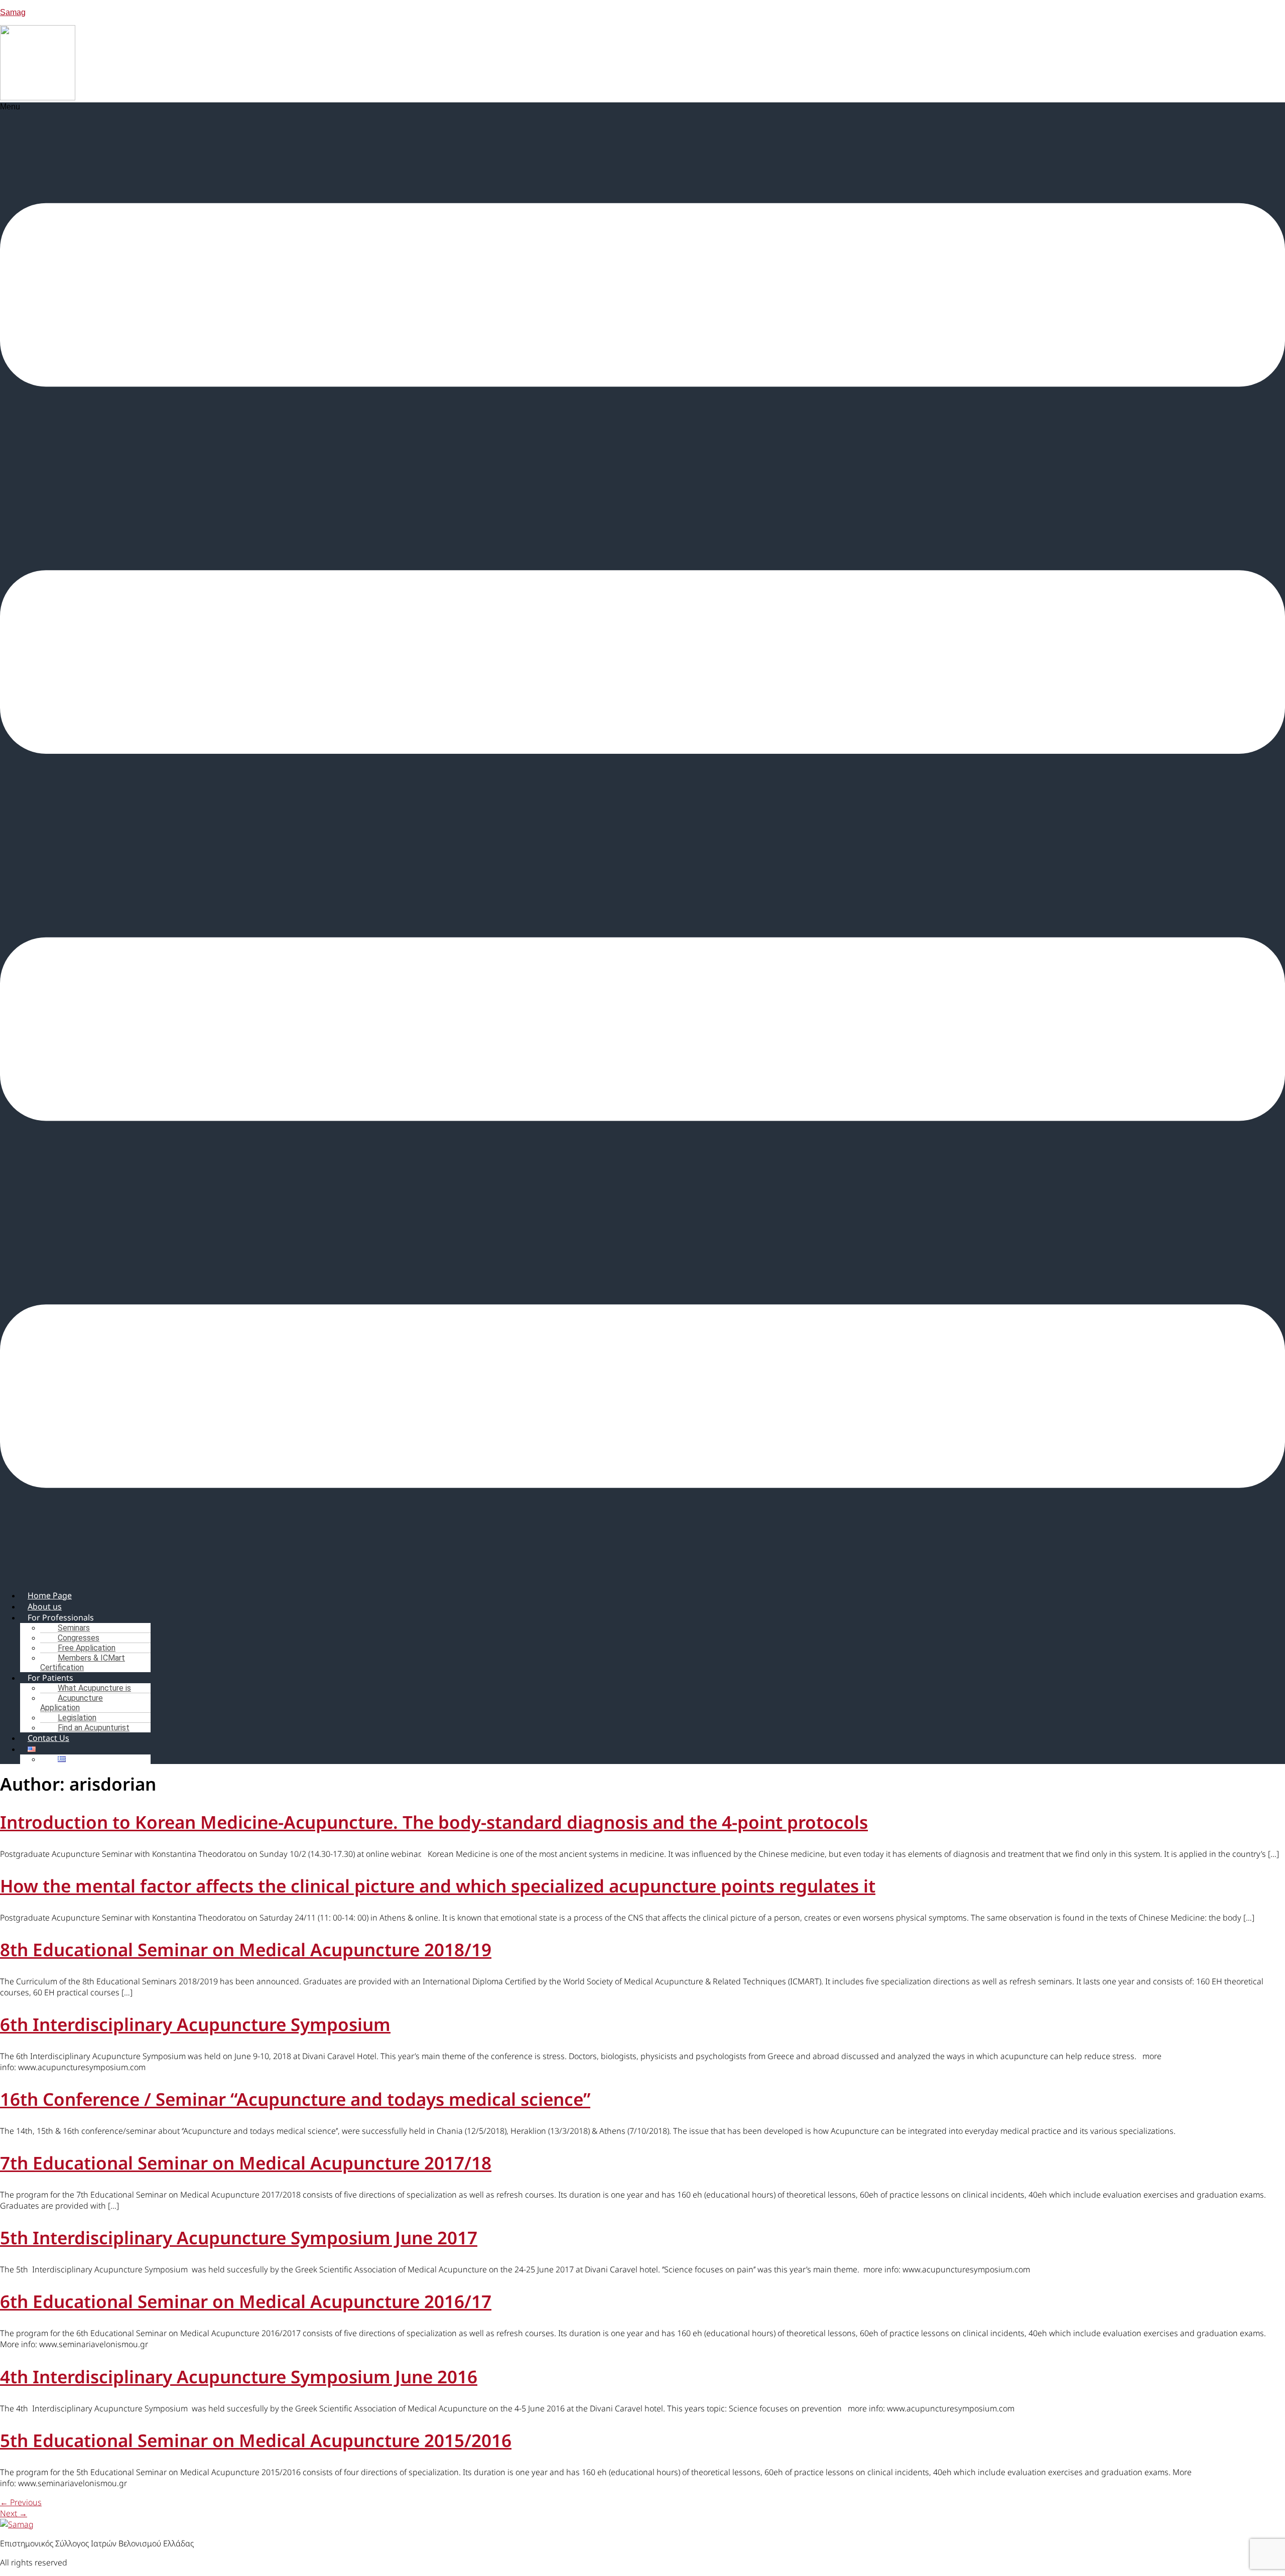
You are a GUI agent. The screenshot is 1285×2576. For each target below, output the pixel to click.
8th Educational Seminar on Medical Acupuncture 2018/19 (246, 1949)
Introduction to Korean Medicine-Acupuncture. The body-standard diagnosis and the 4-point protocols (434, 1822)
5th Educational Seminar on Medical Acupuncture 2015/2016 (256, 2440)
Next (14, 2513)
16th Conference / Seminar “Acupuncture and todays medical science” (295, 2099)
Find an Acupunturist (94, 1728)
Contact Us (48, 1738)
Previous (21, 2502)
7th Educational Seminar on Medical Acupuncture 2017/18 (246, 2163)
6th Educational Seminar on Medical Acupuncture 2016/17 (246, 2301)
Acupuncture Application (72, 1703)
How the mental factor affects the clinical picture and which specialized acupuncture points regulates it (438, 1886)
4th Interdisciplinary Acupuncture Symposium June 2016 (239, 2377)
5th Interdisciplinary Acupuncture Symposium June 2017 (239, 2238)
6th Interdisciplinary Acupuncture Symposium (195, 2024)
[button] (642, 842)
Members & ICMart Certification (83, 1663)
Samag (13, 12)
